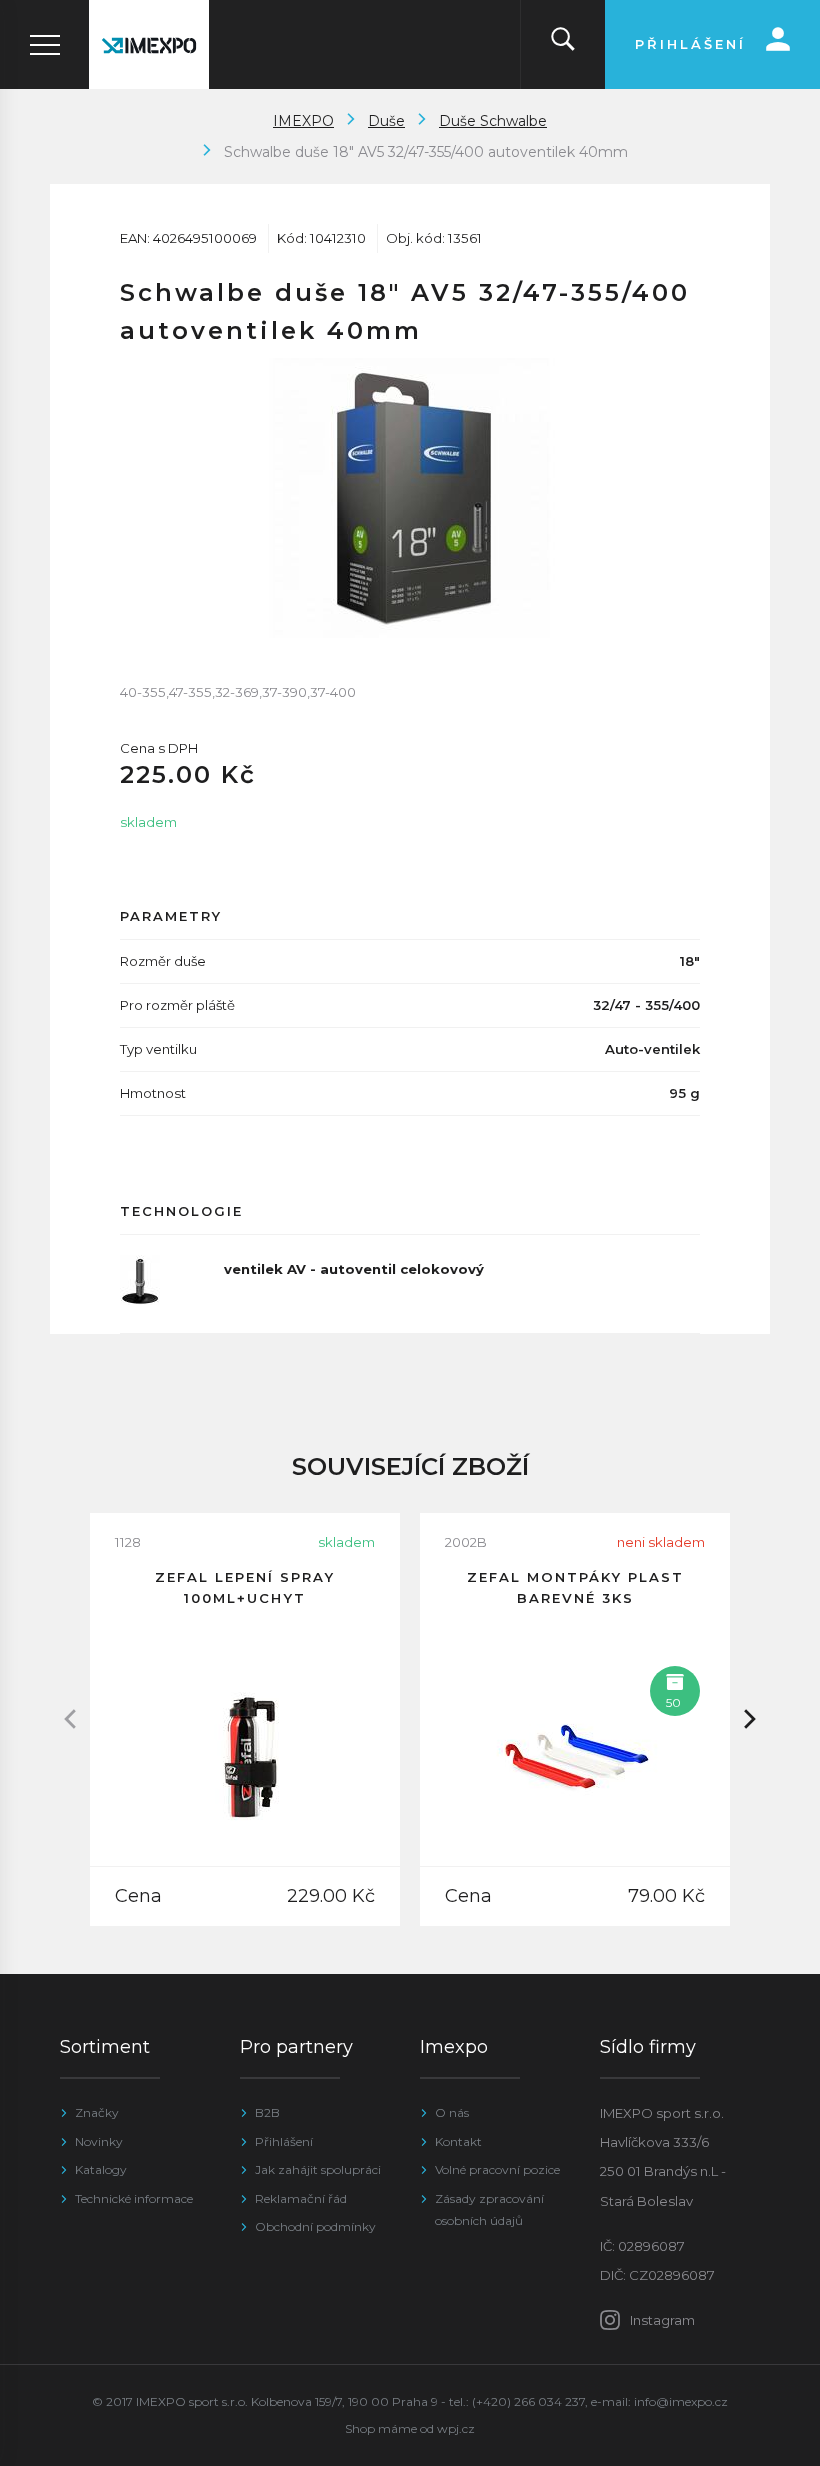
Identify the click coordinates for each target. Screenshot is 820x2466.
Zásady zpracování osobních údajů (489, 2209)
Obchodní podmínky (315, 2226)
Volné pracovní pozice (497, 2169)
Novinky (99, 2141)
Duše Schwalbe (493, 121)
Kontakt (458, 2141)
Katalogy (101, 2169)
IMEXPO (303, 121)
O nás (452, 2112)
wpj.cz (456, 2428)
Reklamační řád (301, 2198)
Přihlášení (284, 2141)
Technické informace (134, 2198)
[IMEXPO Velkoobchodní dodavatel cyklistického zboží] (149, 44)
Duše (386, 121)
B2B (267, 2112)
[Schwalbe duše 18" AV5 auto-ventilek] (410, 498)
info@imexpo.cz (681, 2401)
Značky (97, 2112)
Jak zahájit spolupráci (318, 2169)
